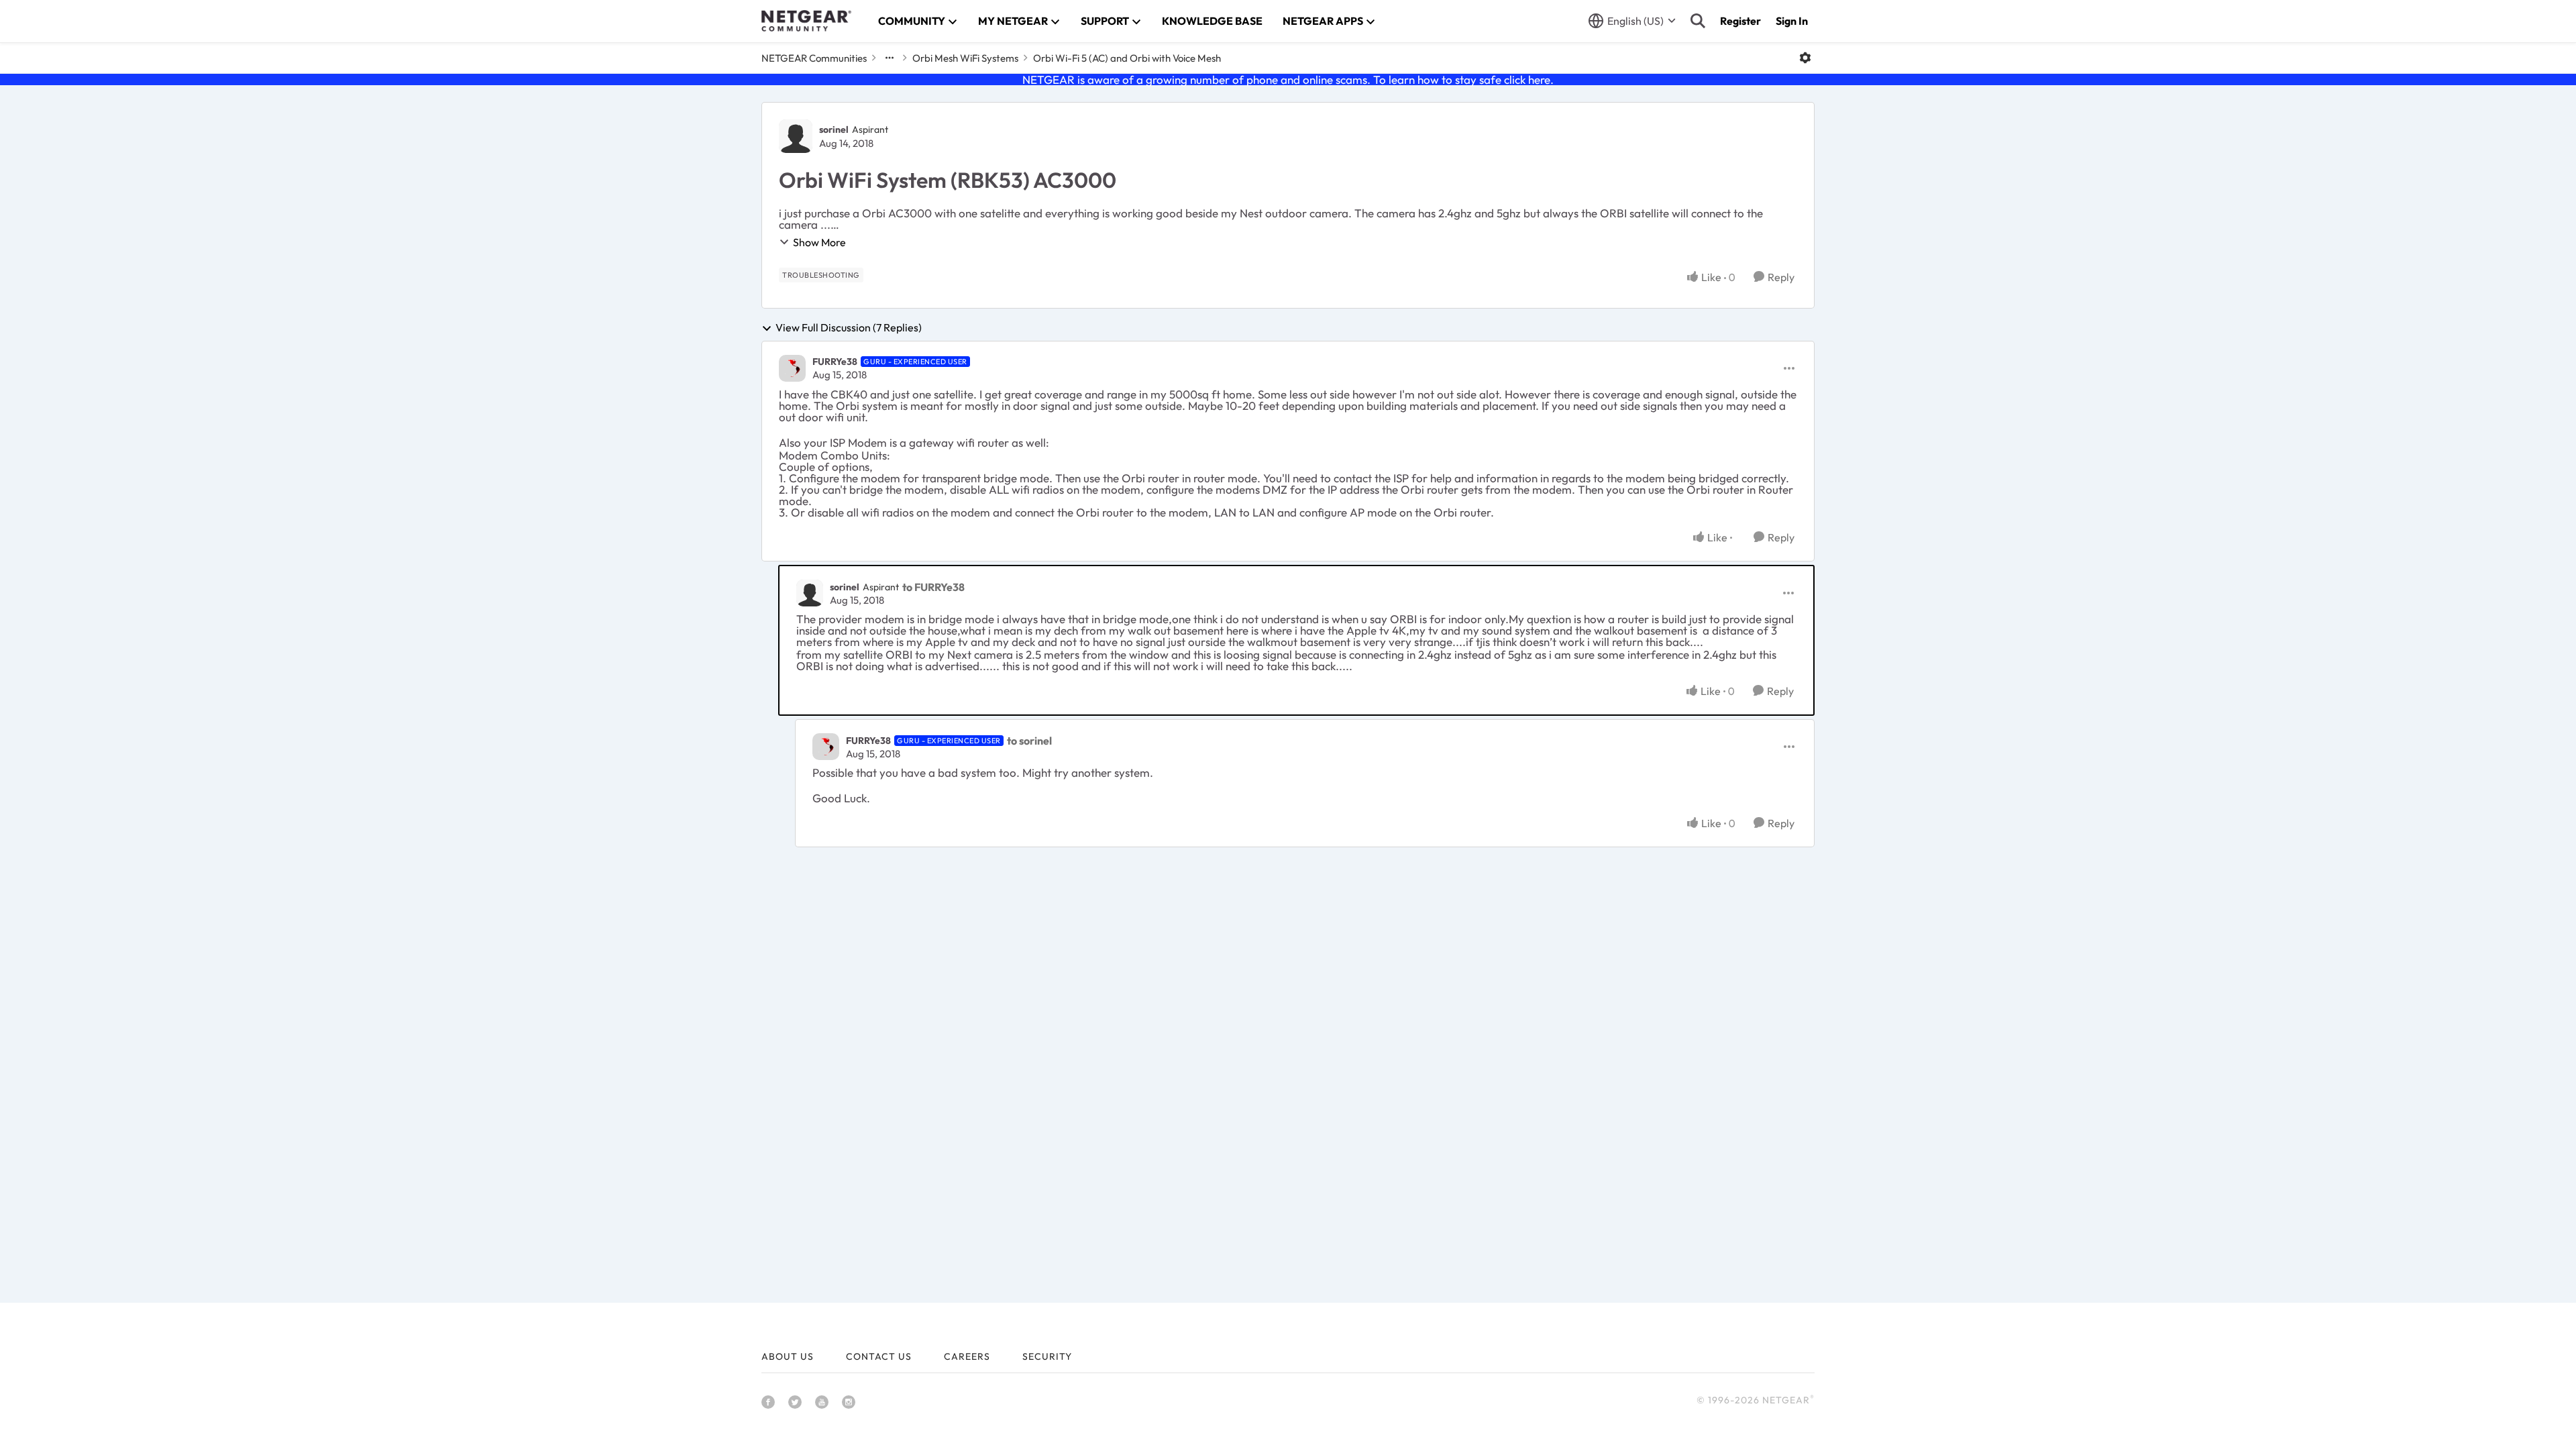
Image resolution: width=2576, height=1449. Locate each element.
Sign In (1792, 21)
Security (1047, 1356)
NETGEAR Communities (814, 58)
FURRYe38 (835, 362)
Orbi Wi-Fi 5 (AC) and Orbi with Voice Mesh (1127, 58)
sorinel (834, 129)
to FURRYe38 (933, 587)
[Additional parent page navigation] (890, 58)
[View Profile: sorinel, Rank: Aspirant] (796, 136)
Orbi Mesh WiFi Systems (965, 58)
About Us (788, 1356)
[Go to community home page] (806, 21)
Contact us (879, 1356)
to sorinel (1029, 741)
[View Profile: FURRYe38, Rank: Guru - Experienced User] (792, 368)
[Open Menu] (1805, 58)
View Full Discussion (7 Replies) (849, 328)
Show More (819, 242)
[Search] (1698, 21)
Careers (967, 1356)
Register (1740, 21)
